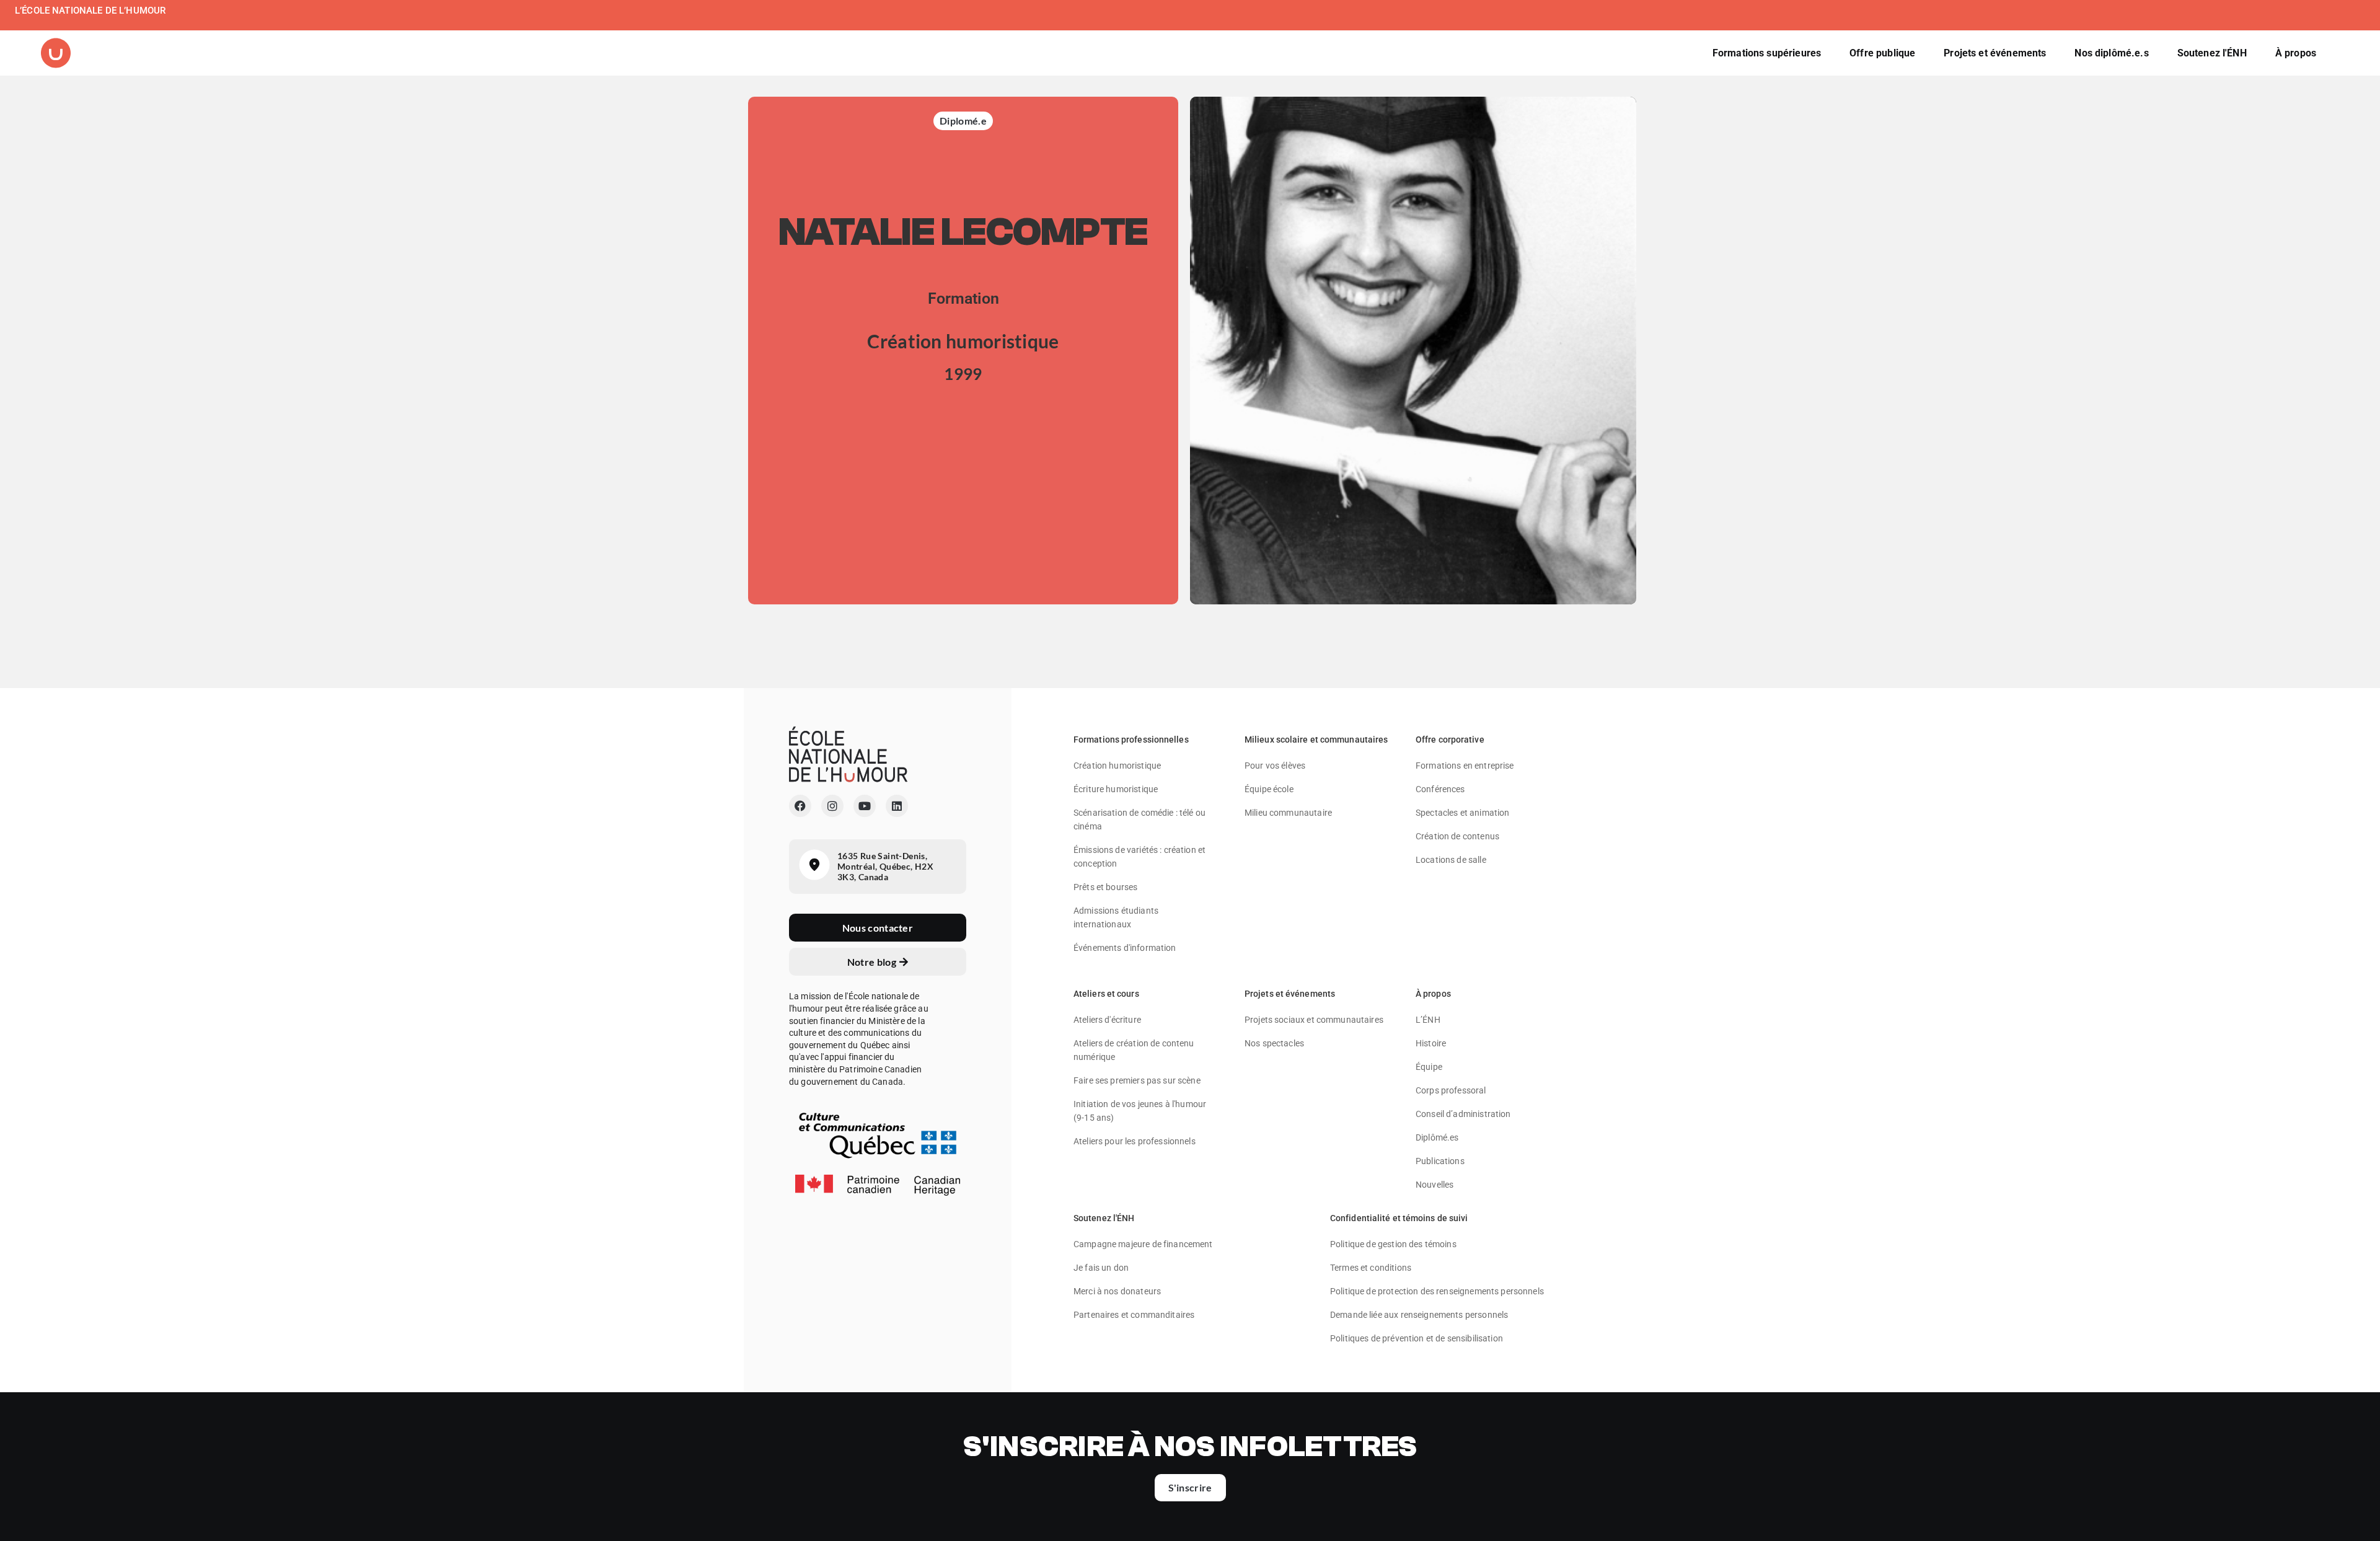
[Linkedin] (897, 806)
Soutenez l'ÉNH (1104, 1218)
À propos (1433, 994)
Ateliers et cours (1106, 994)
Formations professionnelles (1131, 740)
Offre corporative (1450, 740)
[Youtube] (865, 806)
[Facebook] (800, 806)
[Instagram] (832, 806)
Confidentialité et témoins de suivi (1399, 1218)
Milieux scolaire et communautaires (1316, 740)
